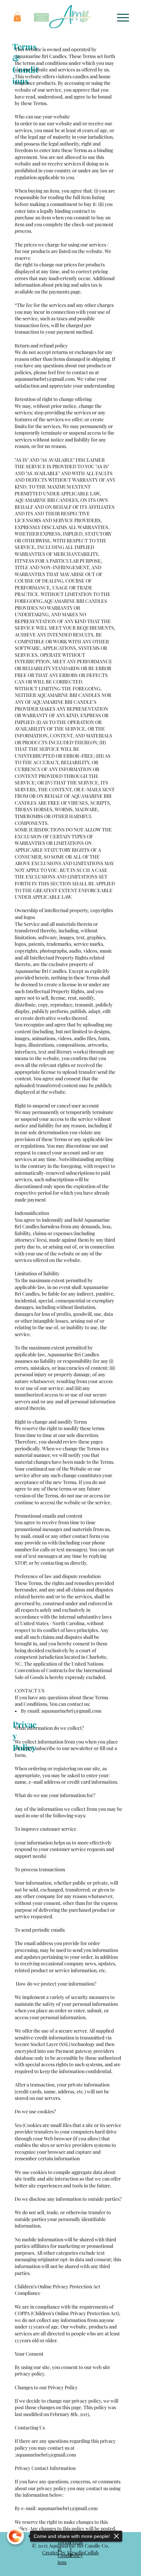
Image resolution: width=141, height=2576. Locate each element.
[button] (17, 17)
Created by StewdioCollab (70, 2552)
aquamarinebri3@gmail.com (45, 379)
